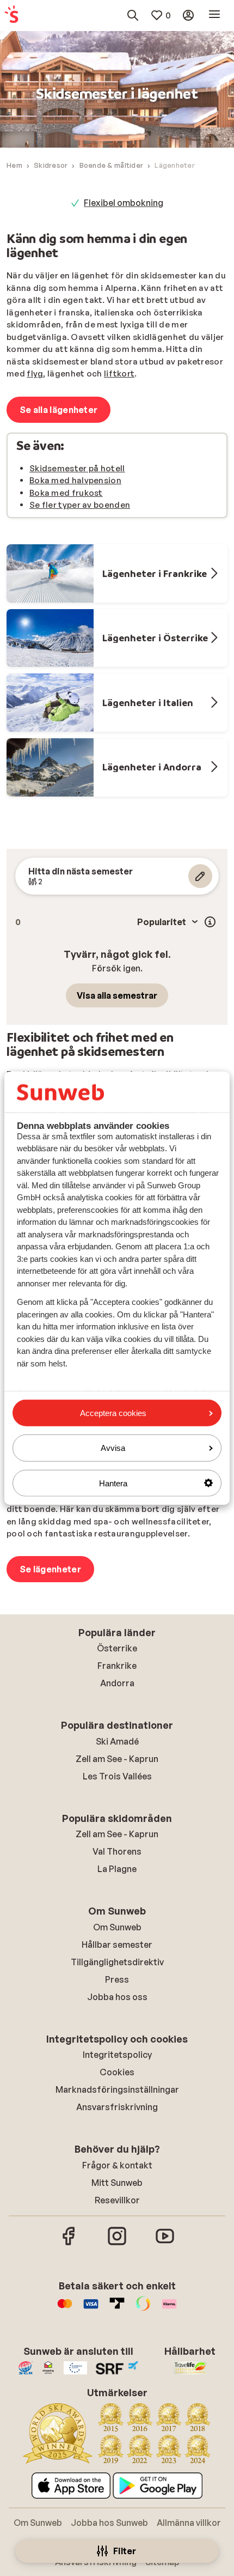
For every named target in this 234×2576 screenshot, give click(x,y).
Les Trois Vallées (117, 1776)
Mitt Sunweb (117, 2183)
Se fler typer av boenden (80, 505)
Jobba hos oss (117, 1997)
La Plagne (117, 1869)
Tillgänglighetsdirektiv (117, 1962)
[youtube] (165, 2244)
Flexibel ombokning (124, 203)
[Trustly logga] (117, 2309)
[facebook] (69, 2244)
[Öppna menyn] (214, 15)
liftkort (119, 373)
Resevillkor (117, 2200)
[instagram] (117, 2244)
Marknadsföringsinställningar (117, 2089)
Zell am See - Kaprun (117, 1759)
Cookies (117, 2072)
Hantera (113, 1483)
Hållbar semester (117, 1945)
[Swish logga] (143, 2309)
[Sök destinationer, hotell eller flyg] (133, 15)
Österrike (117, 1648)
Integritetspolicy (117, 2055)
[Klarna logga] (169, 2309)
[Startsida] (11, 15)
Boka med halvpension (75, 480)
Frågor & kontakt (117, 2165)
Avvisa (113, 1448)
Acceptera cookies (113, 1413)
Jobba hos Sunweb (109, 2523)
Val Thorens (117, 1851)
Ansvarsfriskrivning (117, 2107)
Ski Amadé (117, 1741)
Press (117, 1979)
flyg (35, 373)
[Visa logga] (91, 2309)
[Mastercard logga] (65, 2309)
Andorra (117, 1683)
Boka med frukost (66, 493)
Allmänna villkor (189, 2523)
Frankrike (117, 1666)
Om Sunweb (117, 1927)
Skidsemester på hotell (77, 468)
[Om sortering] (210, 922)
